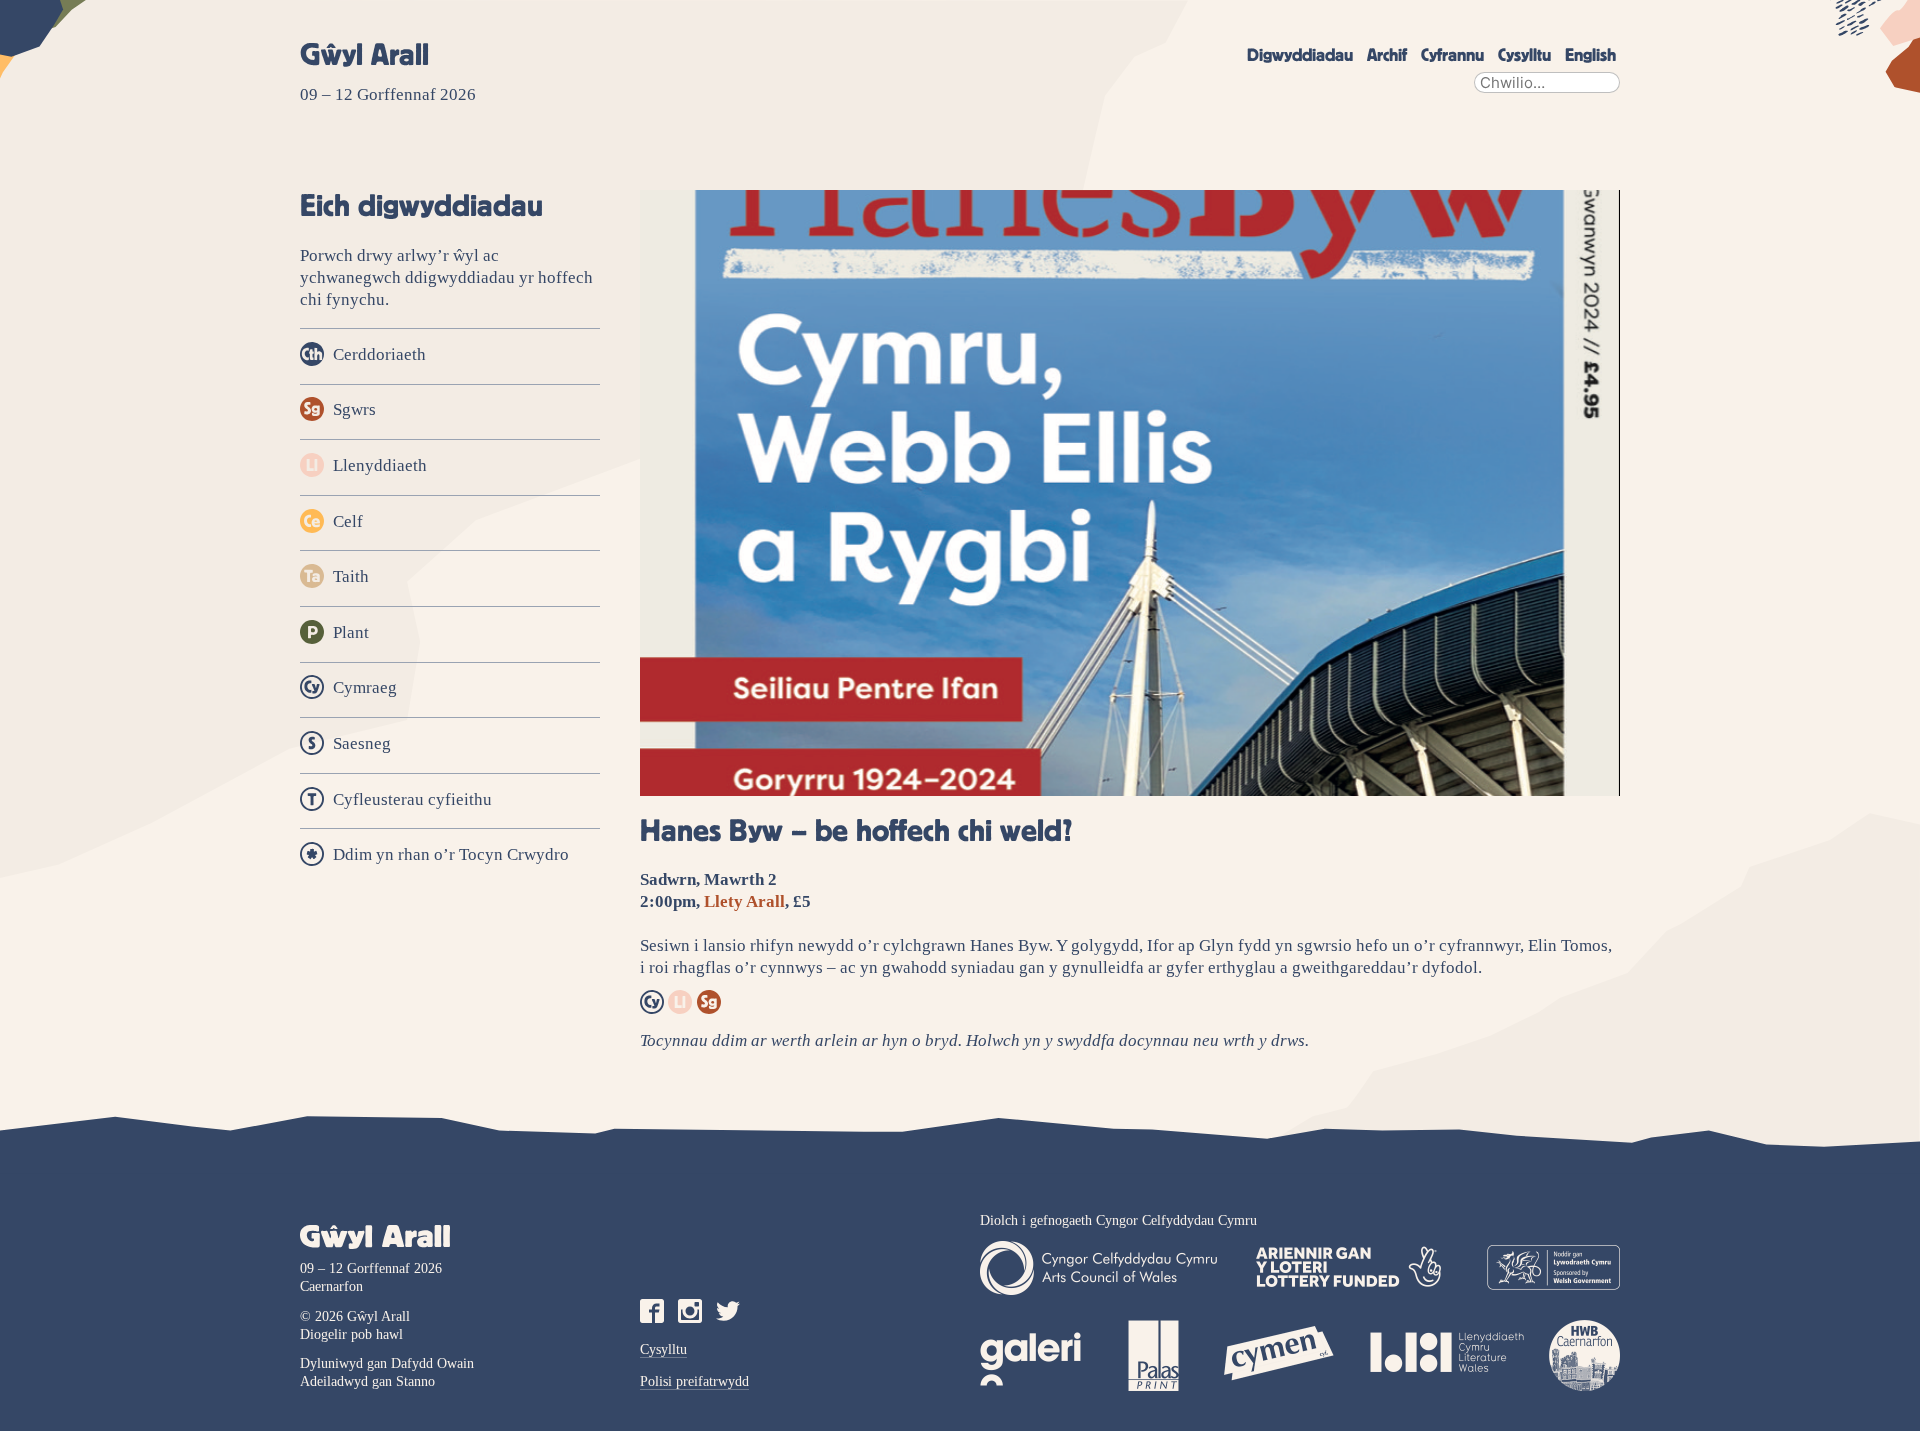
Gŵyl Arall (364, 55)
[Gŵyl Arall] (450, 1237)
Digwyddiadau (1300, 55)
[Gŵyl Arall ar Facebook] (652, 1311)
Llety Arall (744, 901)
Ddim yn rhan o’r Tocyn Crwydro (449, 855)
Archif (1387, 55)
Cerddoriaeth (377, 354)
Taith (349, 577)
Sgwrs (352, 410)
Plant (349, 632)
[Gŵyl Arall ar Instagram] (690, 1311)
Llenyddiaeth (378, 465)
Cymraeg (363, 688)
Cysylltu (1524, 55)
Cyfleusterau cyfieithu (410, 799)
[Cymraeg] (652, 1004)
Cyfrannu (1452, 55)
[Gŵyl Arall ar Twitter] (728, 1311)
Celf (346, 521)
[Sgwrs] (709, 1004)
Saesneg (360, 743)
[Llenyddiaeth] (680, 1004)
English (1590, 55)
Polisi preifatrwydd (694, 1381)
